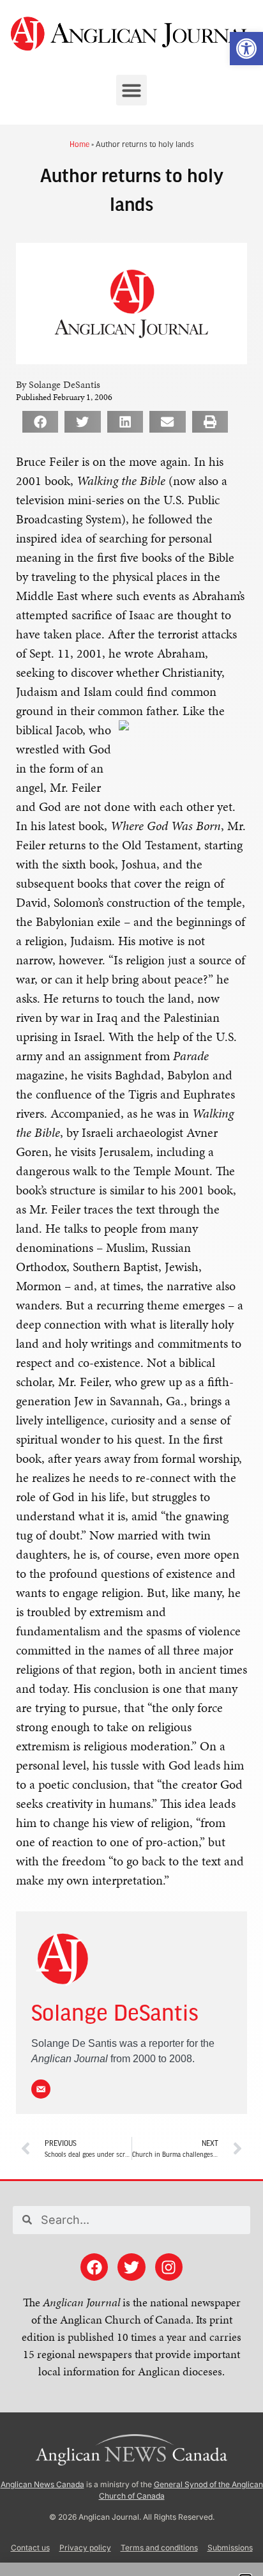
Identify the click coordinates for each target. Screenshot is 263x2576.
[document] (131, 1288)
